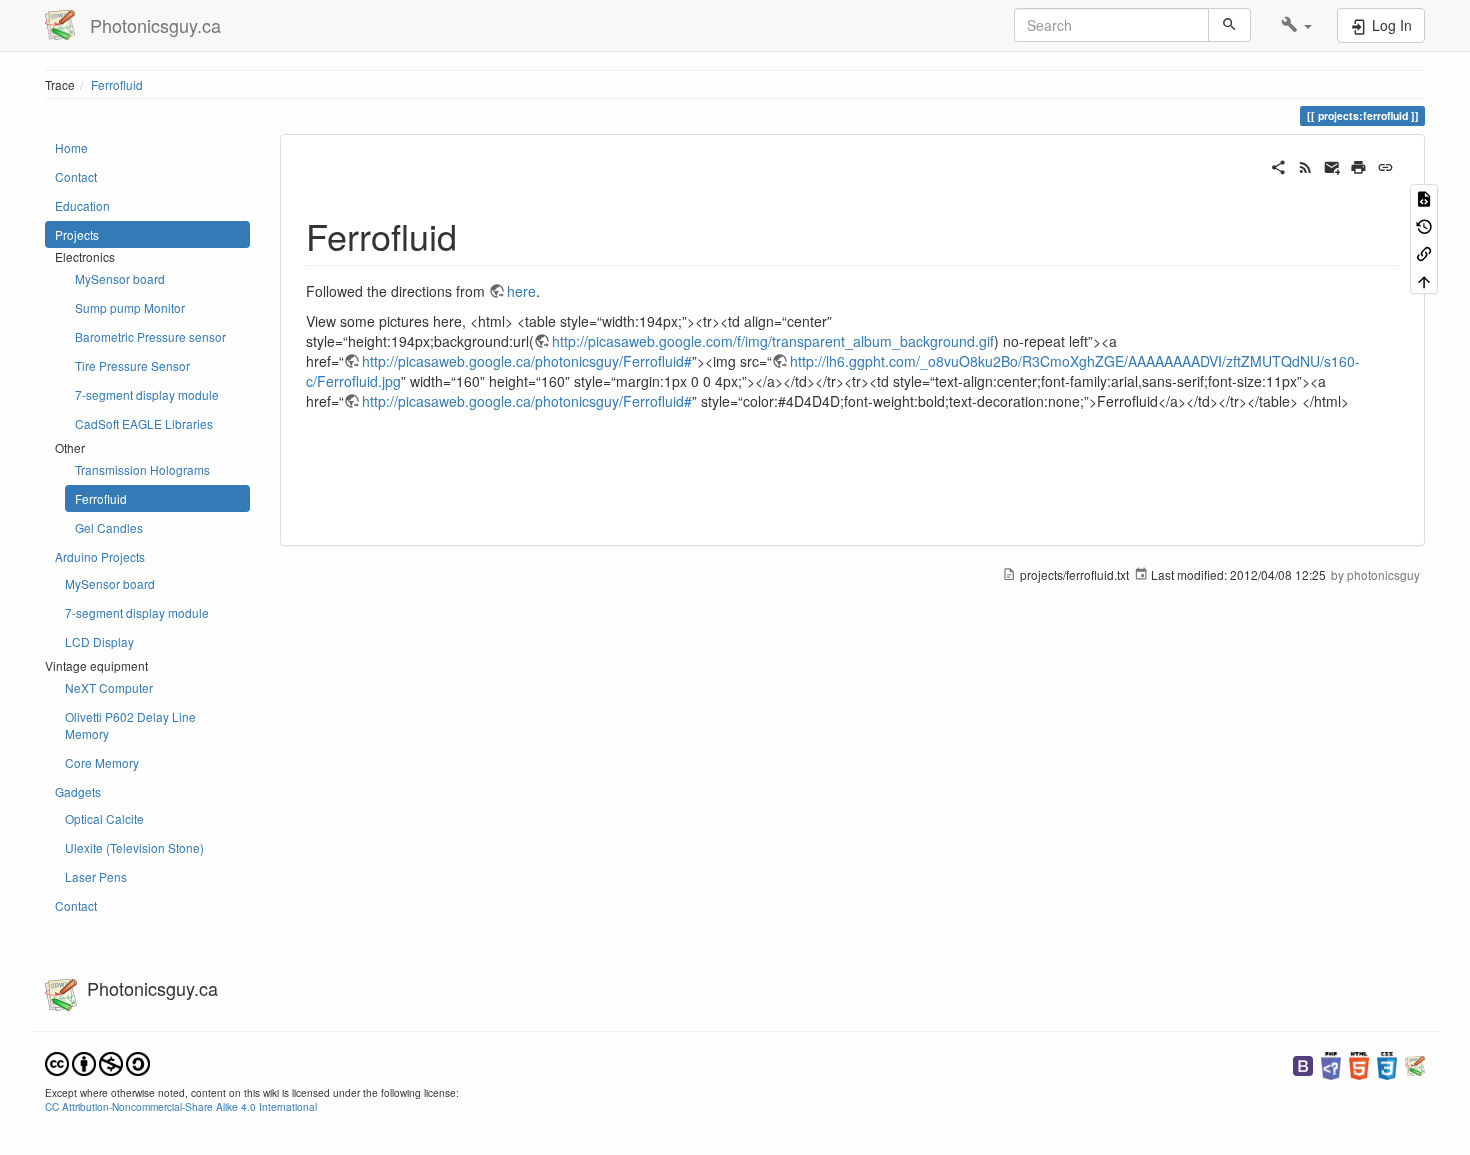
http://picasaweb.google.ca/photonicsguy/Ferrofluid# (527, 361)
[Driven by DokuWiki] (1415, 1063)
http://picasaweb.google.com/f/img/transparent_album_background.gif (773, 341)
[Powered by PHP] (1331, 1063)
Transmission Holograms (142, 469)
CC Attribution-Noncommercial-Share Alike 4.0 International (181, 1106)
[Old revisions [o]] (1424, 224)
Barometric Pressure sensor (150, 336)
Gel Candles (109, 527)
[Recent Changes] (1305, 165)
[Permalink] (1385, 165)
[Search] (1229, 25)
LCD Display (99, 641)
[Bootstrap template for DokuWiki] (1303, 1063)
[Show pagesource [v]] (1424, 197)
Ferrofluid (117, 84)
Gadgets (78, 791)
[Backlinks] (1424, 252)
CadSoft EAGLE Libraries (144, 423)
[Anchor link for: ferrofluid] (475, 235)
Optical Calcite (104, 818)
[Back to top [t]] (1424, 279)
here (521, 291)
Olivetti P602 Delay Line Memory (130, 725)
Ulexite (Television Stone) (134, 847)
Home (71, 147)
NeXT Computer (109, 687)
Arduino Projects (100, 556)
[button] (1296, 25)
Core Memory (102, 762)
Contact (76, 176)
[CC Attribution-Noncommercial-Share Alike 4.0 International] (97, 1061)
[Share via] (1278, 165)
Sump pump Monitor (130, 307)
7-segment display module (147, 394)
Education (82, 205)
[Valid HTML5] (1359, 1063)
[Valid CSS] (1387, 1063)
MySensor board (120, 278)
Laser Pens (96, 876)
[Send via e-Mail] (1332, 165)
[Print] (1358, 165)
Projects (77, 234)
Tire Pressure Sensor (132, 365)
